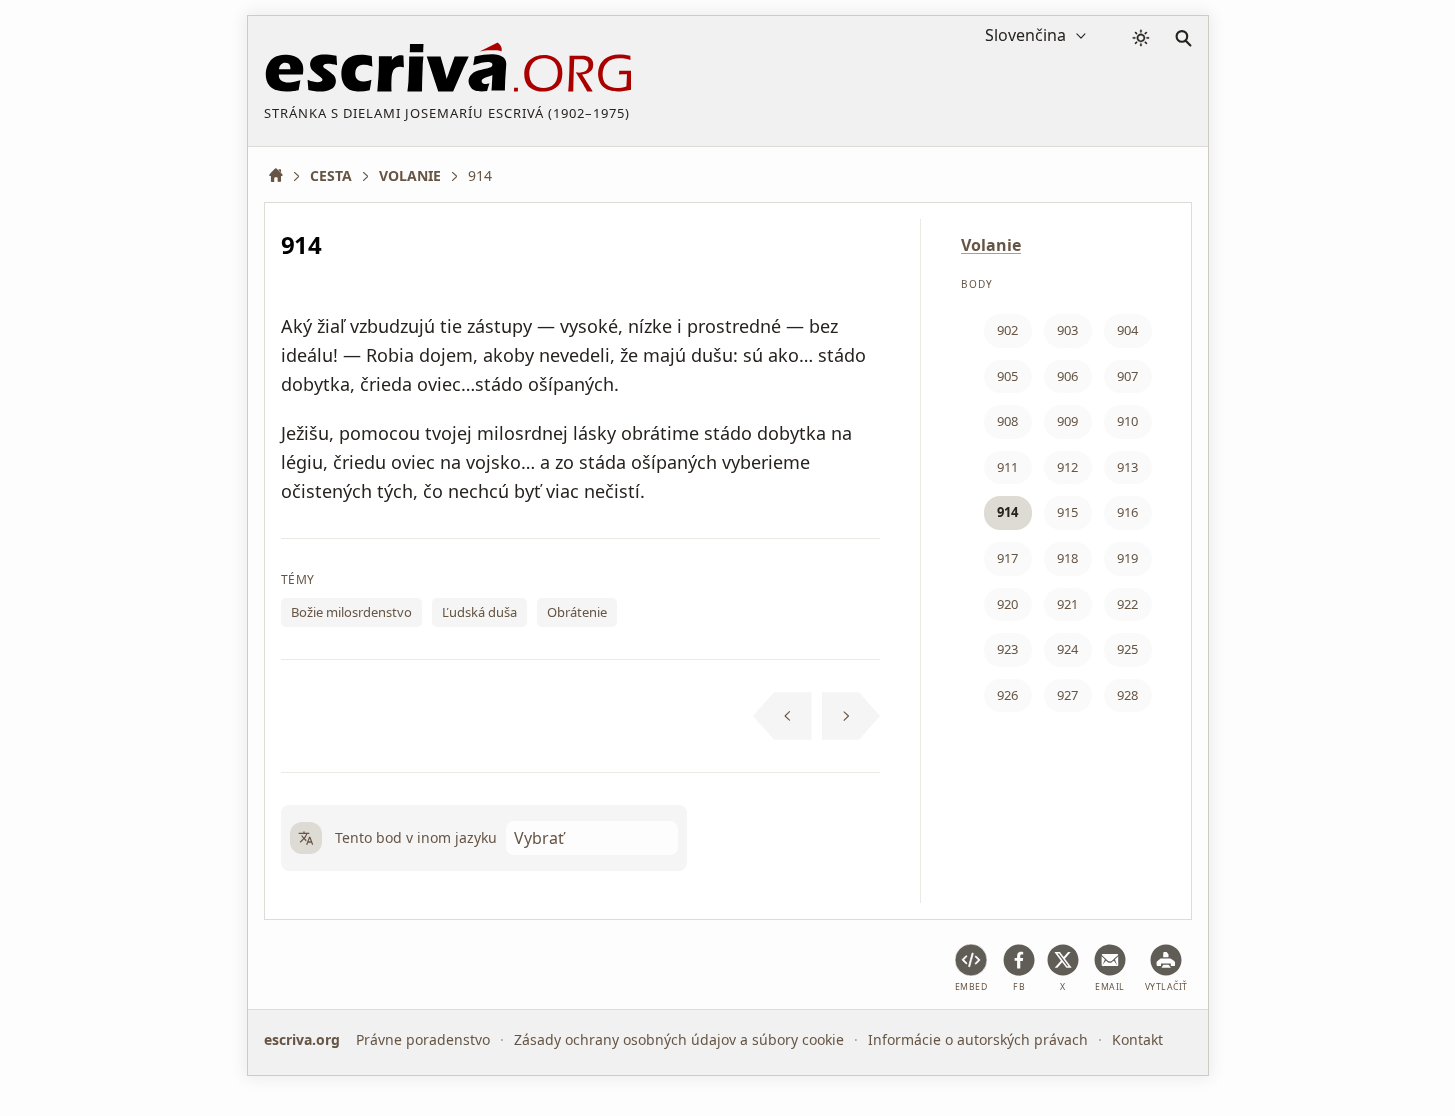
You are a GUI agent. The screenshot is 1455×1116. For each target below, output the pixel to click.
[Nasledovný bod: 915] (851, 716)
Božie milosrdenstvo (351, 612)
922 (1127, 604)
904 (1127, 330)
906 (1067, 376)
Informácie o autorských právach (978, 1039)
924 (1067, 649)
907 (1127, 376)
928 (1127, 695)
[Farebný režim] (1141, 38)
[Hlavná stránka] (283, 175)
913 (1127, 467)
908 (1007, 421)
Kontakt (1137, 1039)
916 (1127, 512)
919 (1127, 558)
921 (1067, 604)
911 (1007, 467)
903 (1067, 330)
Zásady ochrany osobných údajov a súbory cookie (679, 1039)
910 (1127, 421)
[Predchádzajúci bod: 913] (782, 716)
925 (1127, 649)
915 (1067, 512)
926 (1007, 695)
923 (1007, 649)
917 (1007, 558)
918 (1067, 558)
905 (1007, 376)
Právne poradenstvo (423, 1039)
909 (1067, 421)
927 (1067, 695)
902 (1007, 330)
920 (1007, 604)
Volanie (991, 245)
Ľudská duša (479, 612)
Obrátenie (577, 612)
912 (1067, 467)
